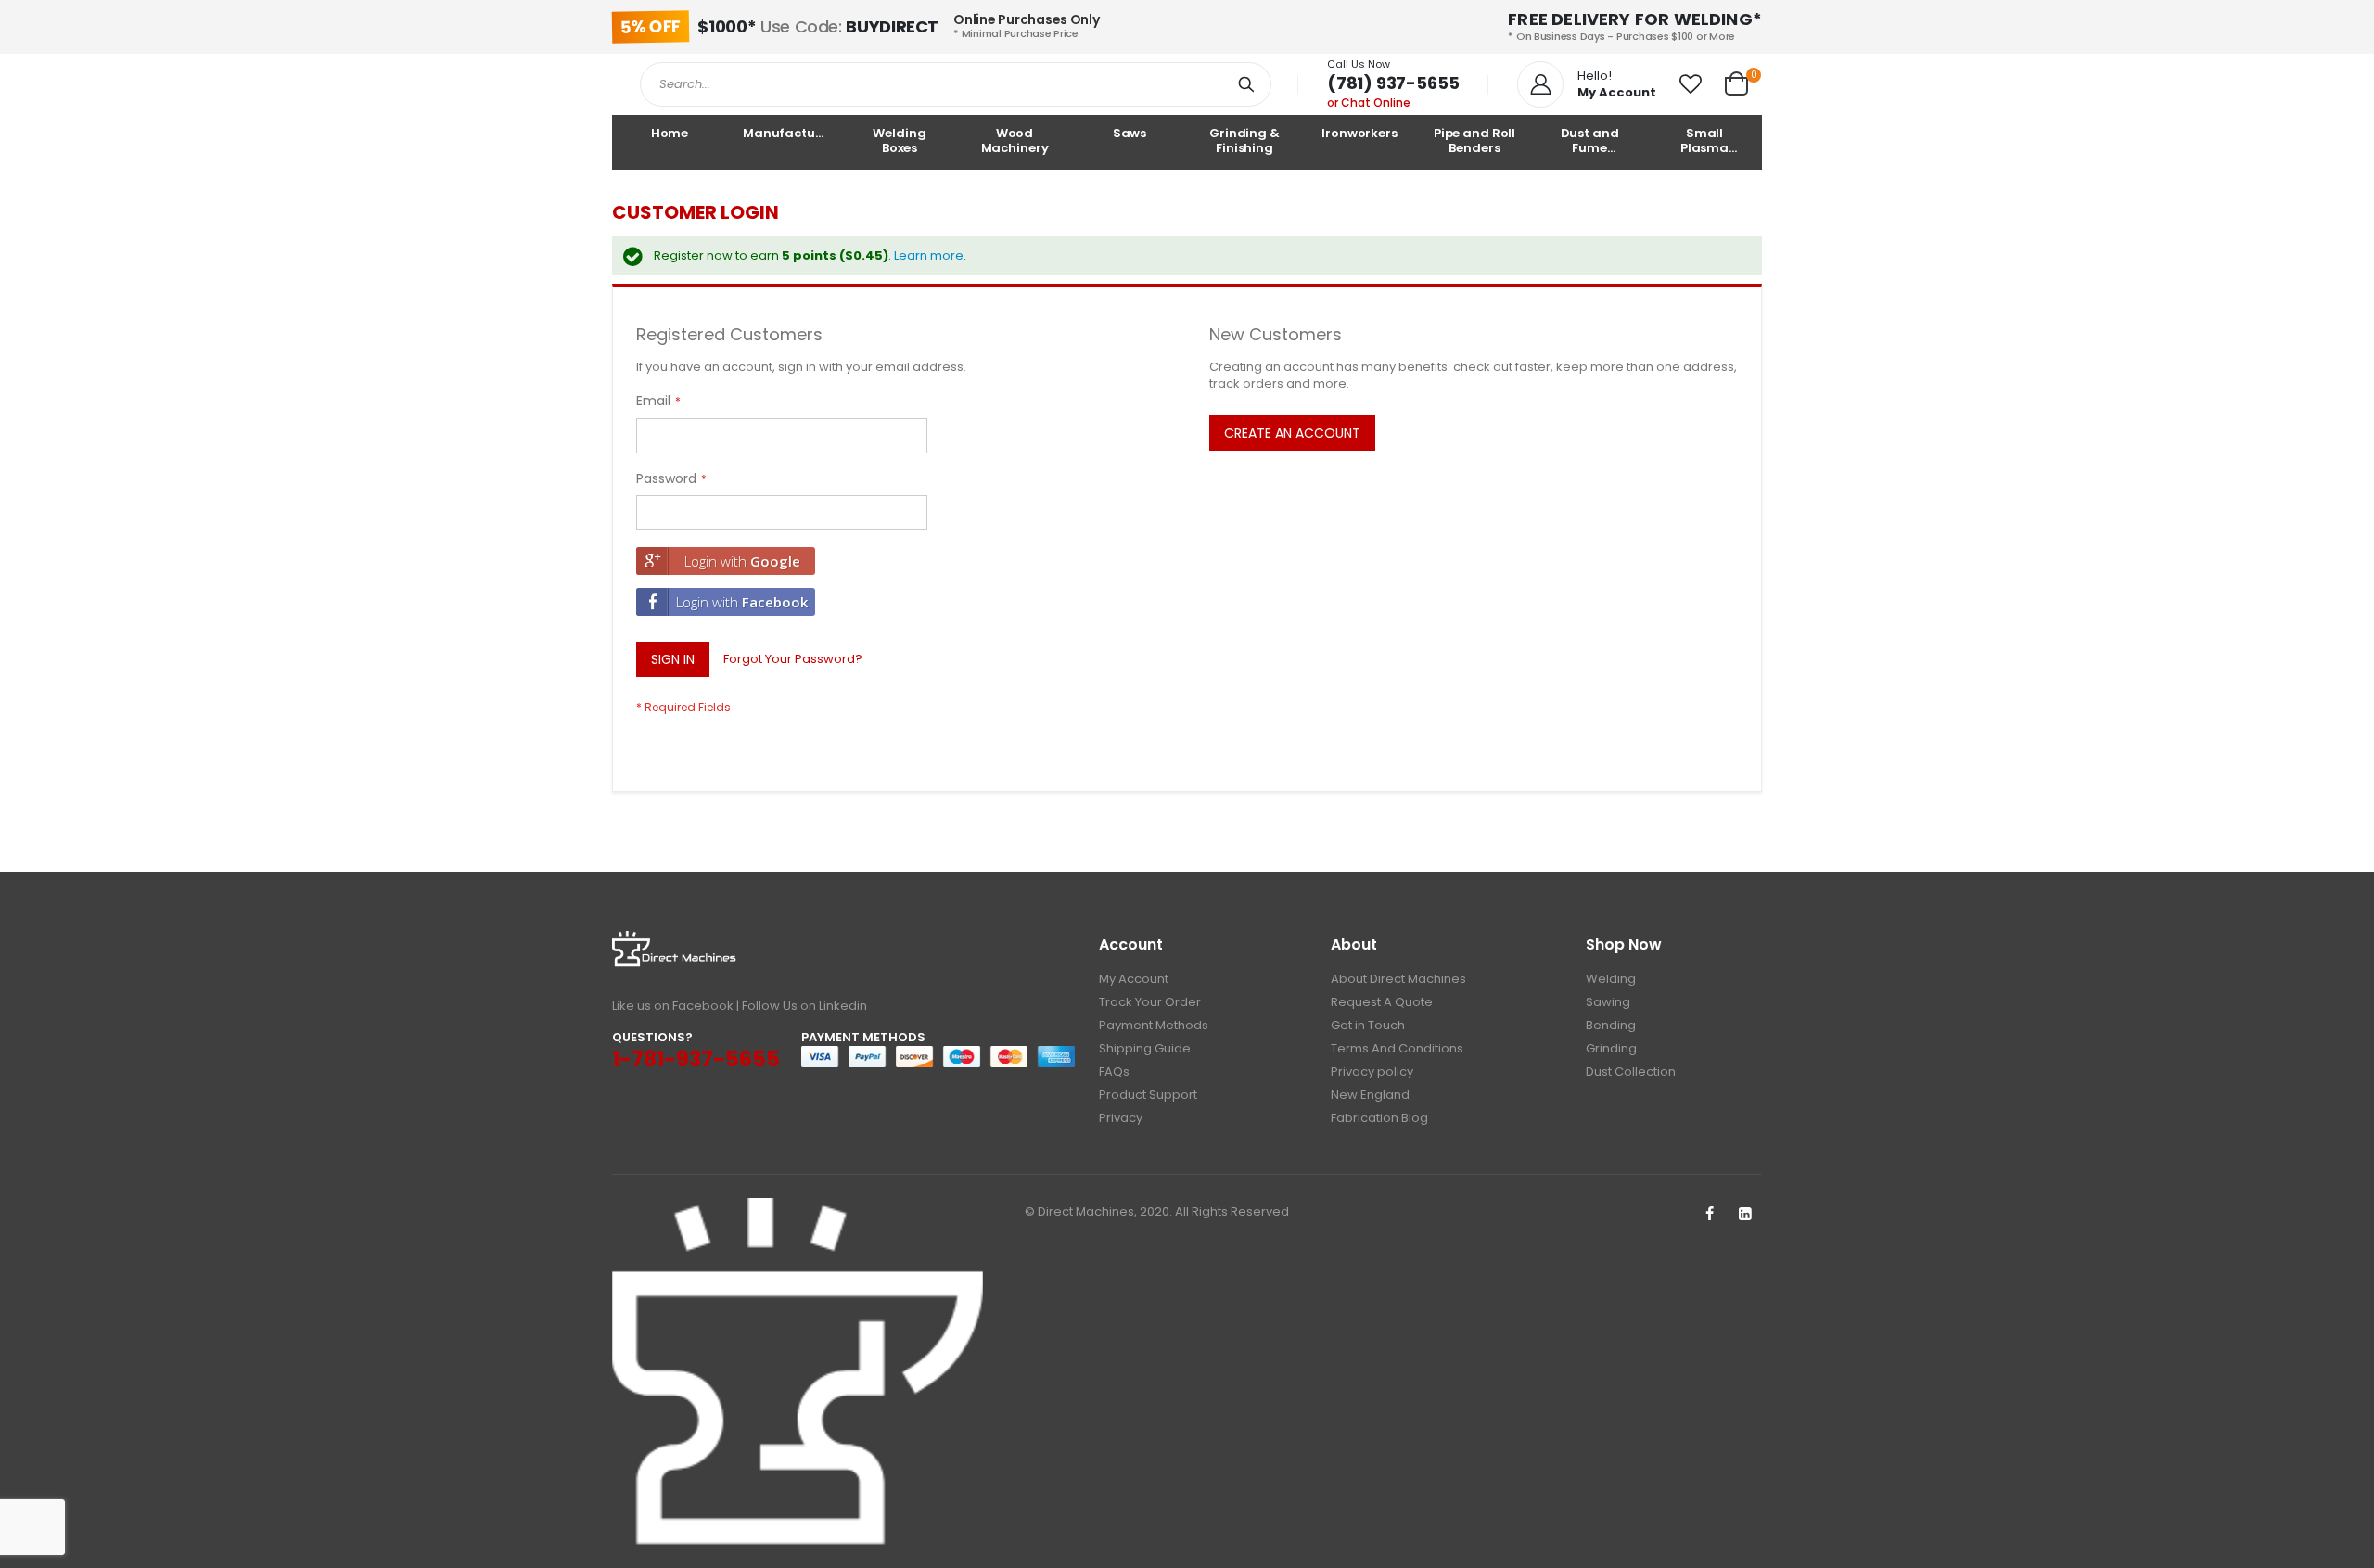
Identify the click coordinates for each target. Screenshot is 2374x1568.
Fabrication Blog (1379, 1118)
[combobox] (956, 84)
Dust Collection (1631, 1071)
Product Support (1148, 1095)
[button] (1691, 84)
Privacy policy (1372, 1071)
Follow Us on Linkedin (804, 1006)
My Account (1134, 979)
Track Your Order (1150, 1002)
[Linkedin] (1745, 1215)
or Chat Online (1369, 102)
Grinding (1611, 1048)
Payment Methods (1154, 1025)
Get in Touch (1368, 1025)
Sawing (1608, 1002)
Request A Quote (1382, 1002)
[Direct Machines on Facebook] (1709, 1215)
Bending (1611, 1025)
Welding (1611, 979)
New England (1370, 1095)
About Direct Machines (1398, 979)
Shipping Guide (1145, 1048)
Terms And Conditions (1397, 1048)
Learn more (929, 255)
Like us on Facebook (673, 1006)
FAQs (1114, 1071)
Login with (742, 561)
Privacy (1121, 1118)
